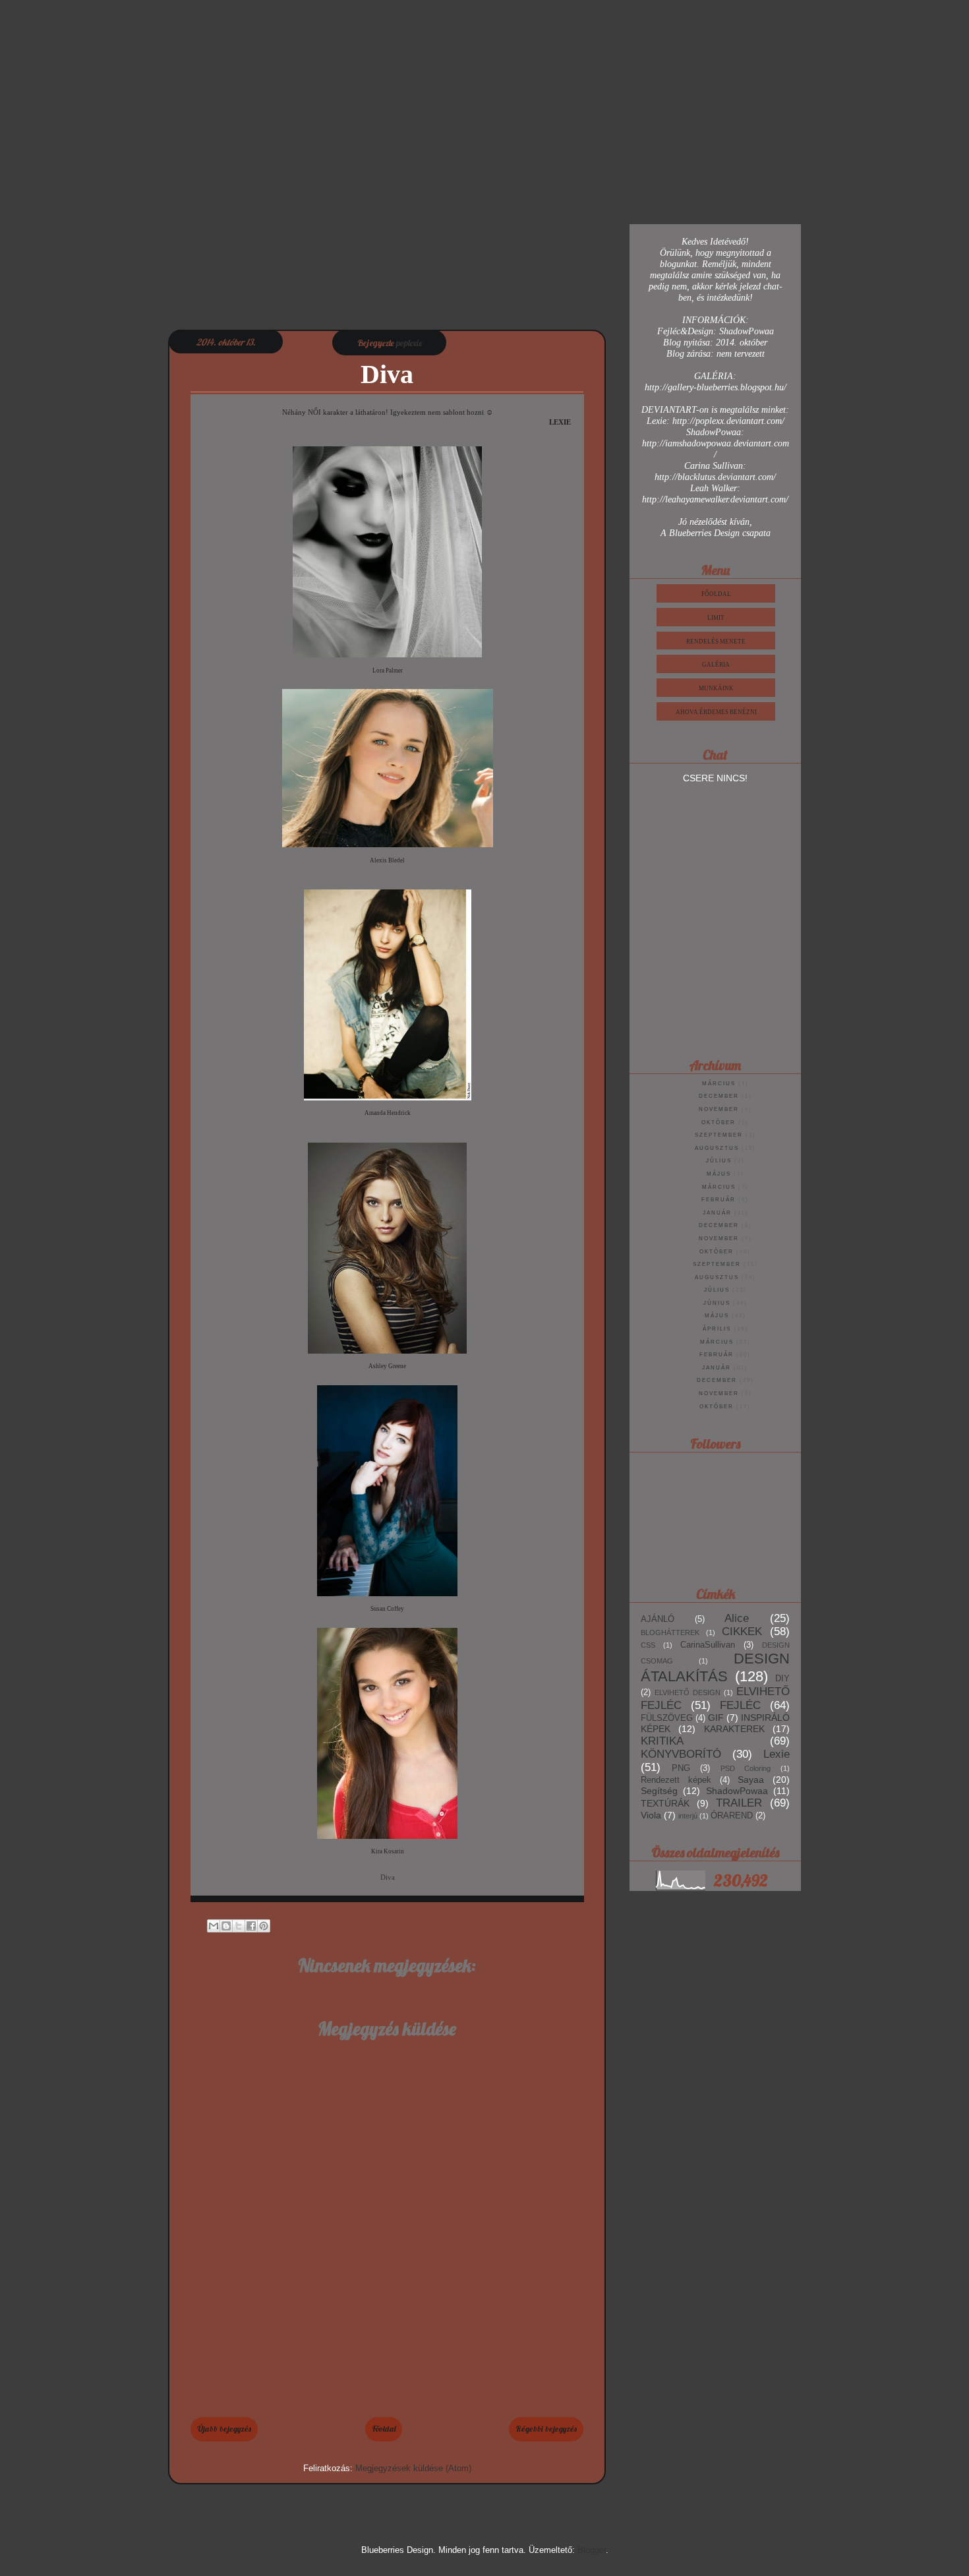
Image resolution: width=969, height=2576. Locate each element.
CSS (648, 1645)
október (719, 1123)
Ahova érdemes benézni (716, 712)
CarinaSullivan (708, 1645)
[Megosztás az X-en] (239, 1926)
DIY (782, 1679)
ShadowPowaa (737, 1791)
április (717, 1329)
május (719, 1174)
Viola (651, 1815)
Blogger (592, 2550)
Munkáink (716, 688)
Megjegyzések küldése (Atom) (413, 2468)
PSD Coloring (746, 1768)
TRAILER (739, 1803)
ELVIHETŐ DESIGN (688, 1692)
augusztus (717, 1148)
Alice (737, 1618)
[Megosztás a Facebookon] (251, 1926)
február (719, 1200)
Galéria (716, 665)
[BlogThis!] (226, 1926)
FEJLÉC (740, 1705)
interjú (688, 1816)
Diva (388, 1877)
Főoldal (384, 2429)
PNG (681, 1768)
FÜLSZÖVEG (667, 1718)
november (719, 1109)
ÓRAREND (732, 1816)
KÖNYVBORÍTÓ (681, 1754)
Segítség (659, 1791)
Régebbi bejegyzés (546, 2429)
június (717, 1303)
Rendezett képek (676, 1780)
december (719, 1096)
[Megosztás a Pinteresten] (264, 1926)
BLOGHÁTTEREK (670, 1632)
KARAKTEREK (734, 1729)
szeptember (719, 1135)
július (719, 1161)
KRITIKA (662, 1741)
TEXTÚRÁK (665, 1803)
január (717, 1213)
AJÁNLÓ (658, 1619)
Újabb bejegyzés (224, 2429)
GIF (716, 1718)
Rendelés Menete (716, 642)
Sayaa (751, 1780)
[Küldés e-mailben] (214, 1926)
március (719, 1084)
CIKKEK (742, 1632)
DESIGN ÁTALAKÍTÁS (715, 1667)
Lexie (777, 1754)
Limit (716, 618)
